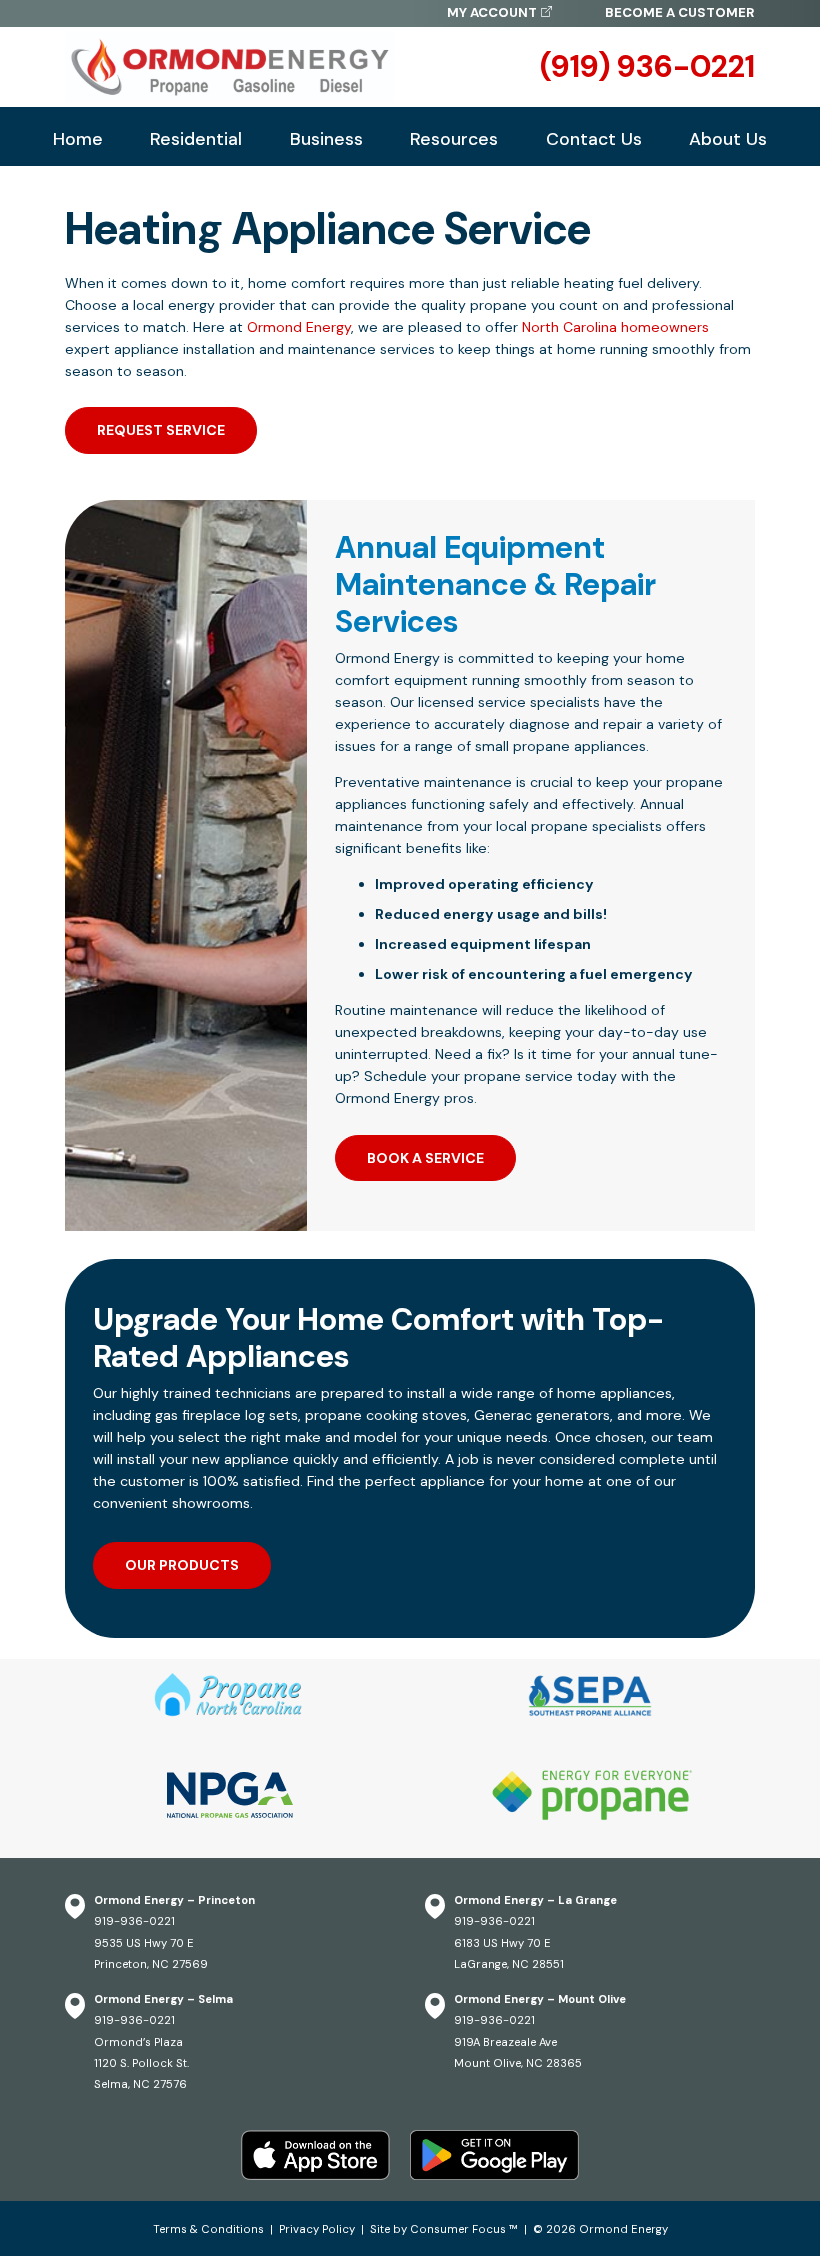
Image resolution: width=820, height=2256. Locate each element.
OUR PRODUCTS (182, 1565)
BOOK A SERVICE (425, 1158)
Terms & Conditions (208, 2229)
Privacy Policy (317, 2229)
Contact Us (594, 139)
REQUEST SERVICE (161, 430)
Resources (454, 139)
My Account (492, 12)
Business (326, 139)
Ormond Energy (299, 327)
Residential (196, 139)
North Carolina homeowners (615, 327)
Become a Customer (680, 12)
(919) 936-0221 (647, 67)
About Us (728, 139)
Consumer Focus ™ (464, 2229)
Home (78, 139)
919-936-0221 (134, 1921)
